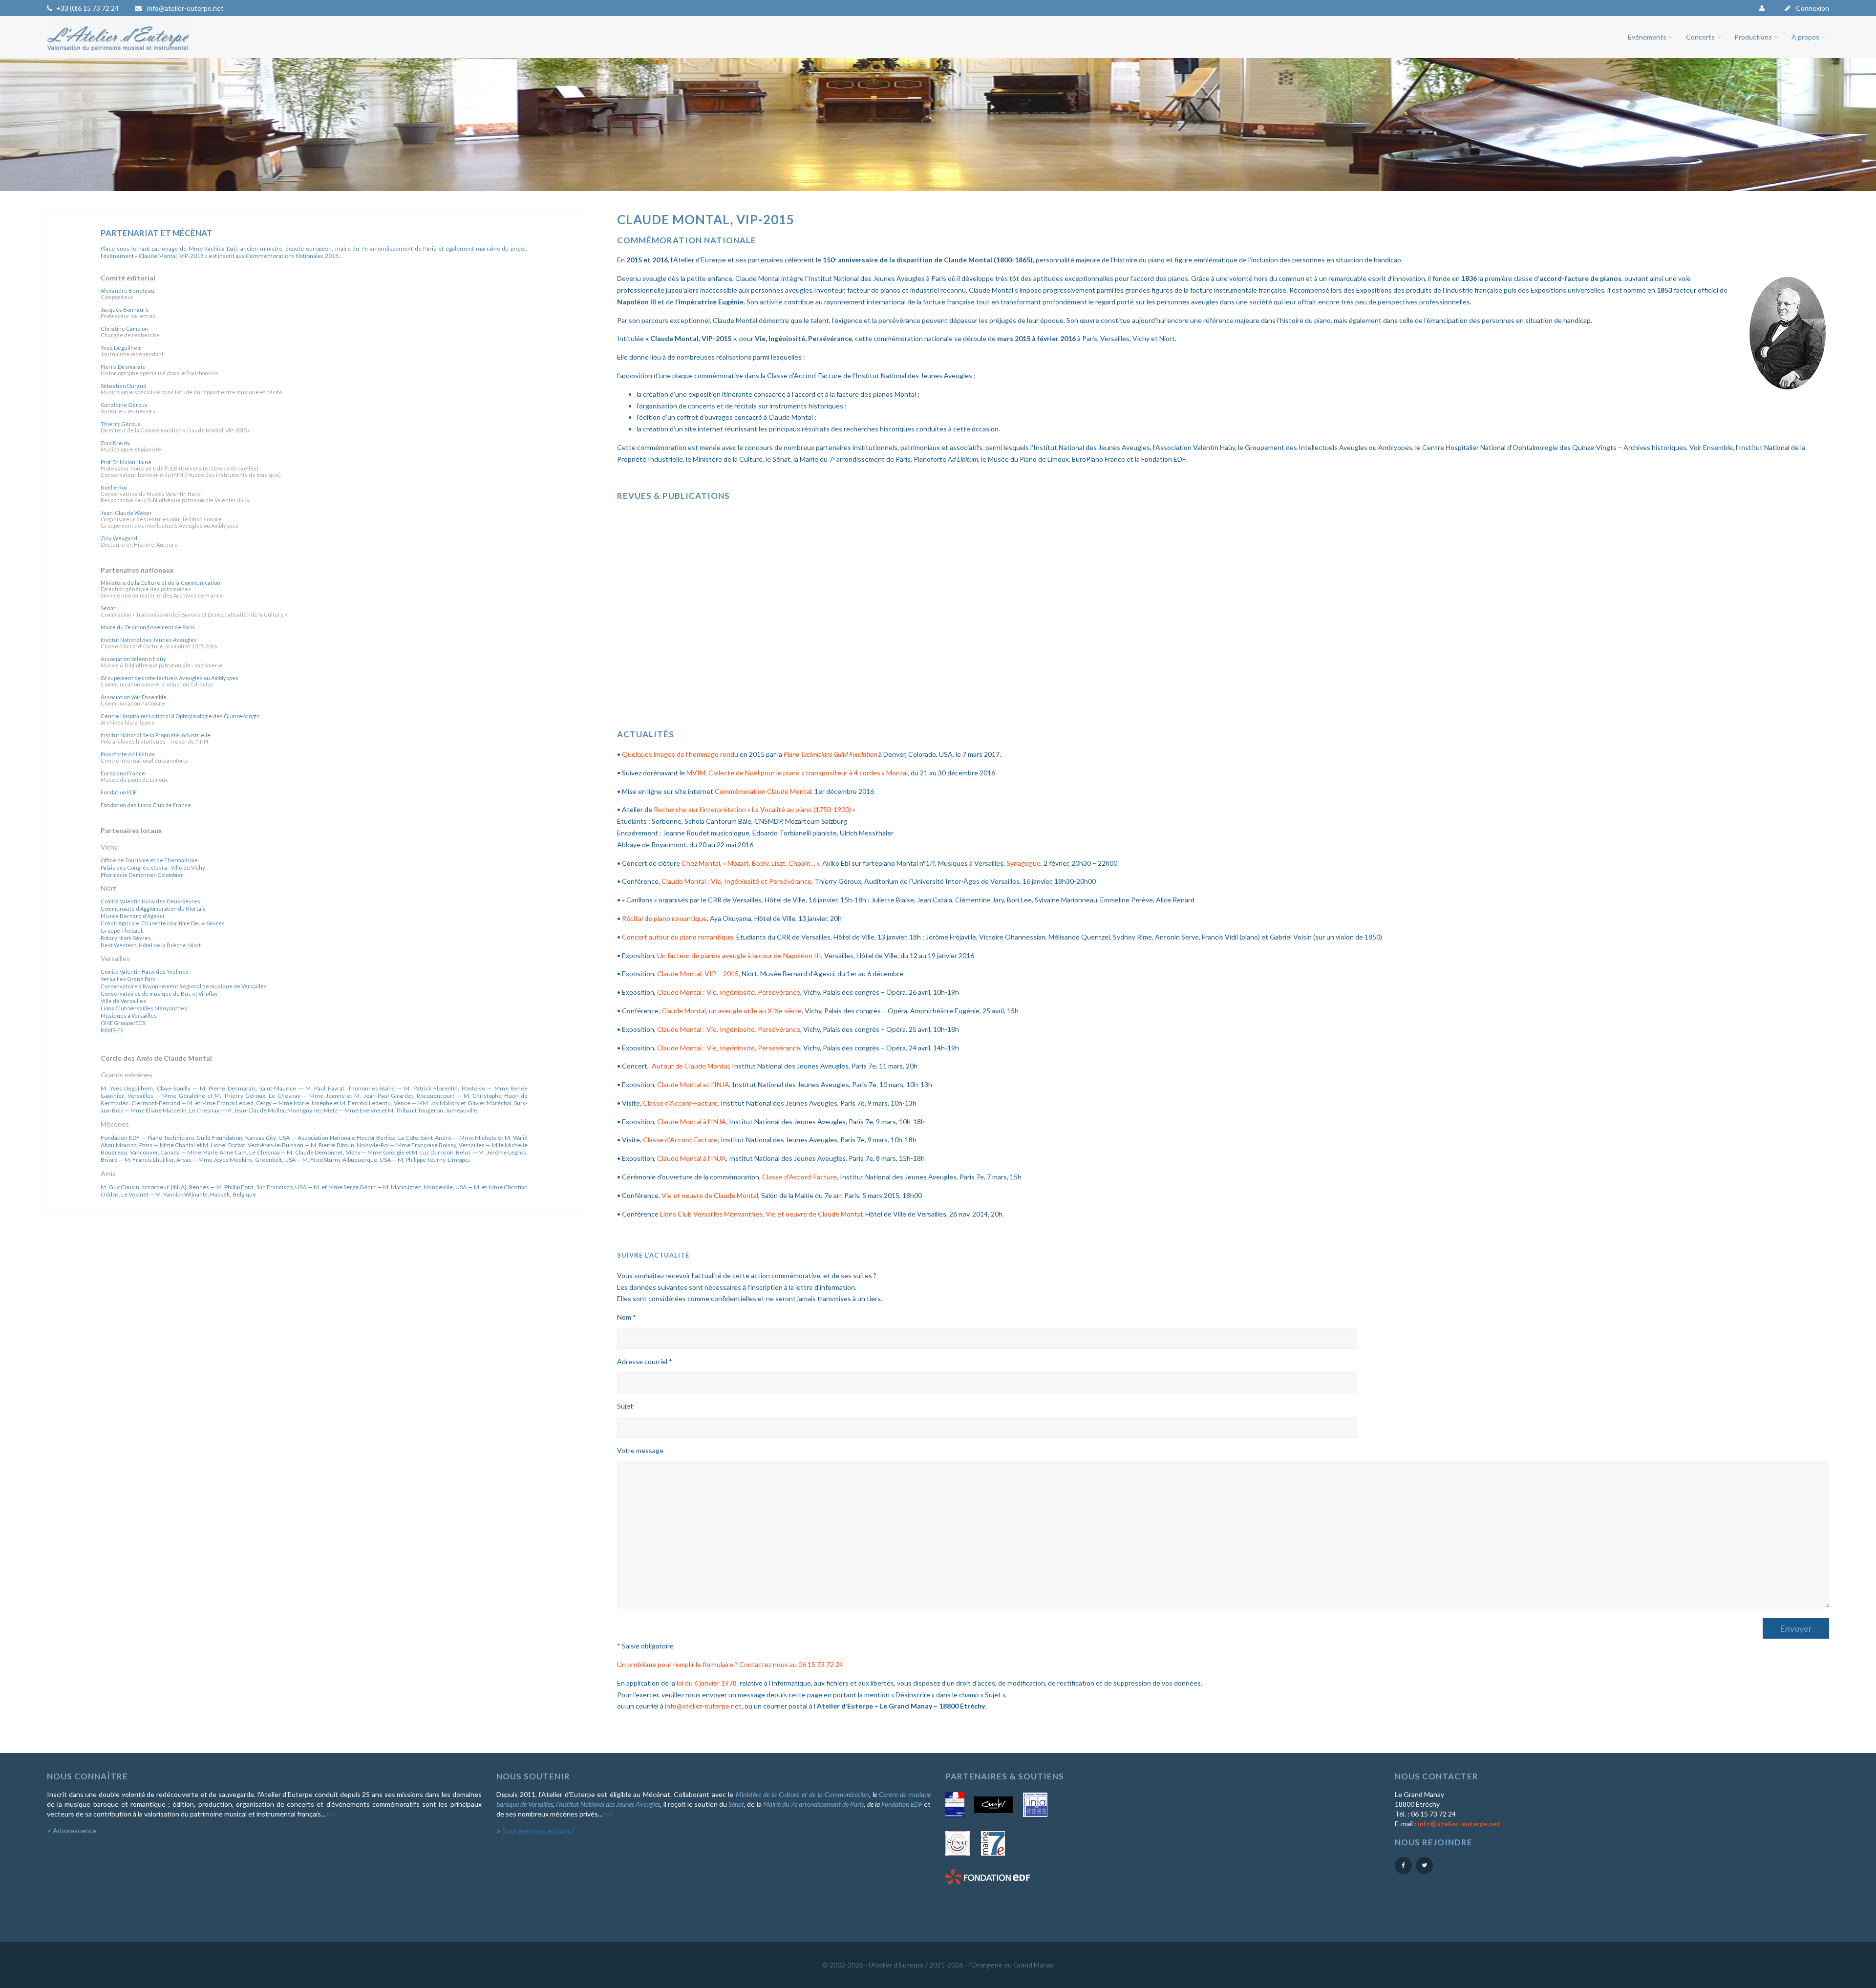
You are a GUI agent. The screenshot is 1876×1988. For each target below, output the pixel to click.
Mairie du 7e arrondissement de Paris (814, 1804)
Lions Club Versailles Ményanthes (711, 1214)
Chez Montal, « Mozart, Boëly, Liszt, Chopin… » (750, 863)
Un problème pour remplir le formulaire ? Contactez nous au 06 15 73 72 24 (730, 1664)
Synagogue (1023, 863)
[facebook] (1403, 1866)
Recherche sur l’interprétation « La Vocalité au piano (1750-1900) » (755, 809)
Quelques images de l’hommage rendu (680, 754)
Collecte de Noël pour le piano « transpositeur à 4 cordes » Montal (808, 773)
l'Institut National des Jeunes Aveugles (608, 1804)
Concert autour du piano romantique (678, 937)
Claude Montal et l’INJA (693, 1084)
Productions (1753, 37)
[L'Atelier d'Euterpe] (119, 53)
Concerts (1700, 37)
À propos (1805, 37)
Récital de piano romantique (664, 918)
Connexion (1812, 8)
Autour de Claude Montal (690, 1066)
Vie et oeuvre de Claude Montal (710, 1195)
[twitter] (1424, 1866)
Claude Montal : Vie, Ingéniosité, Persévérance (729, 992)
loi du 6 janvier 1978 (707, 1683)
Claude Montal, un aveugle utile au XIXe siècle (732, 1011)
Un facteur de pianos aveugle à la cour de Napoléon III (739, 955)
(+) (331, 1814)
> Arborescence (72, 1830)
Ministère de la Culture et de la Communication (802, 1794)
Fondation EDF (902, 1804)
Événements (1647, 37)
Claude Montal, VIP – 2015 (698, 973)
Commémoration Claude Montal (763, 791)
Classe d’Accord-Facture (680, 1103)
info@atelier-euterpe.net (185, 8)
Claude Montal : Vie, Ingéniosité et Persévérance (736, 881)
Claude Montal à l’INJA (692, 1122)
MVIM (696, 773)
